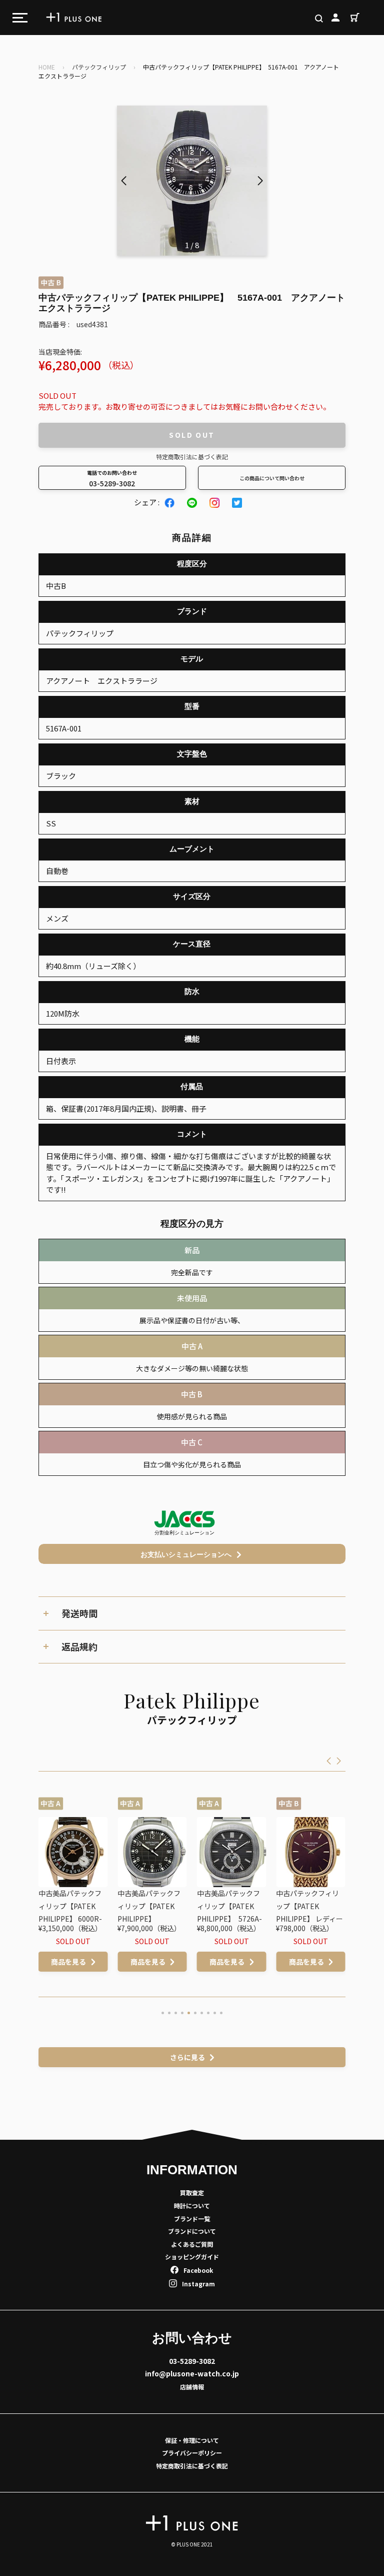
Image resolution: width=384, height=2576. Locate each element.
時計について (192, 2206)
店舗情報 (192, 2387)
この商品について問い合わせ (272, 478)
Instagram (198, 2284)
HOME (47, 67)
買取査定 (192, 2193)
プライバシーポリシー (192, 2453)
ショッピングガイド (192, 2257)
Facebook (198, 2270)
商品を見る (73, 1962)
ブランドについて (192, 2231)
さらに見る (187, 2057)
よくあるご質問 (192, 2244)
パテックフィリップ (99, 67)
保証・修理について (192, 2440)
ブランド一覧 (192, 2219)
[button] (260, 181)
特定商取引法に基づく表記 (192, 457)
